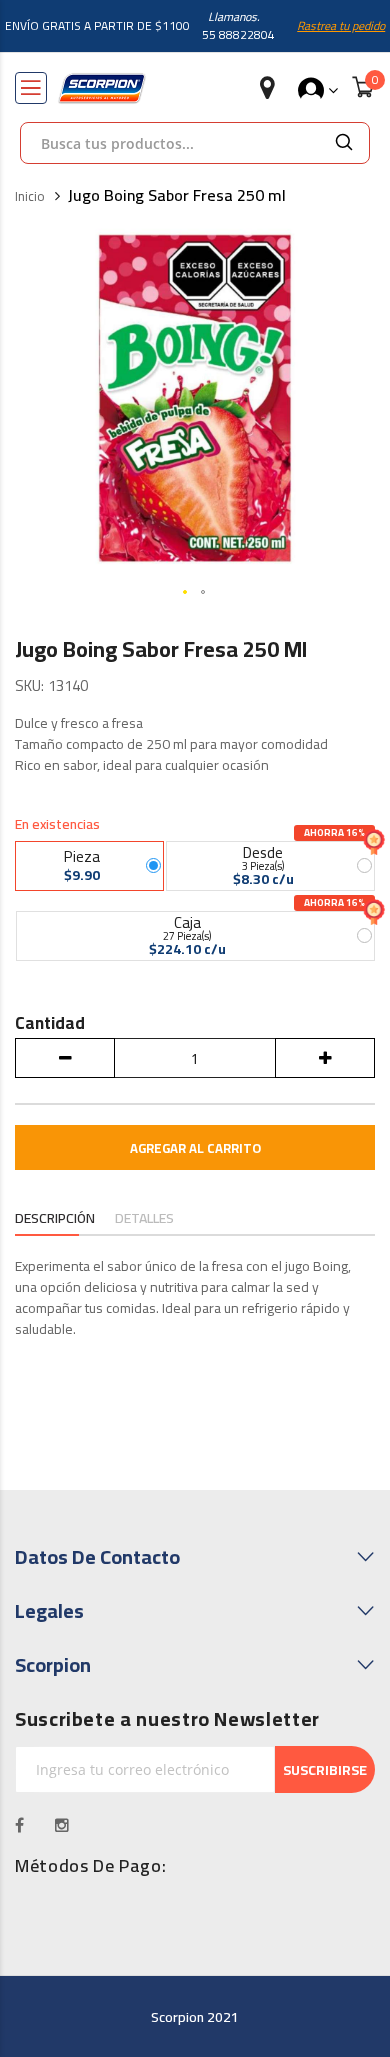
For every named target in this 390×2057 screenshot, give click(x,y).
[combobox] (170, 143)
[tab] (55, 1220)
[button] (186, 593)
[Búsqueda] (344, 143)
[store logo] (102, 88)
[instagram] (62, 1825)
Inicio (30, 197)
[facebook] (20, 1825)
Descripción (55, 1218)
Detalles (144, 1218)
